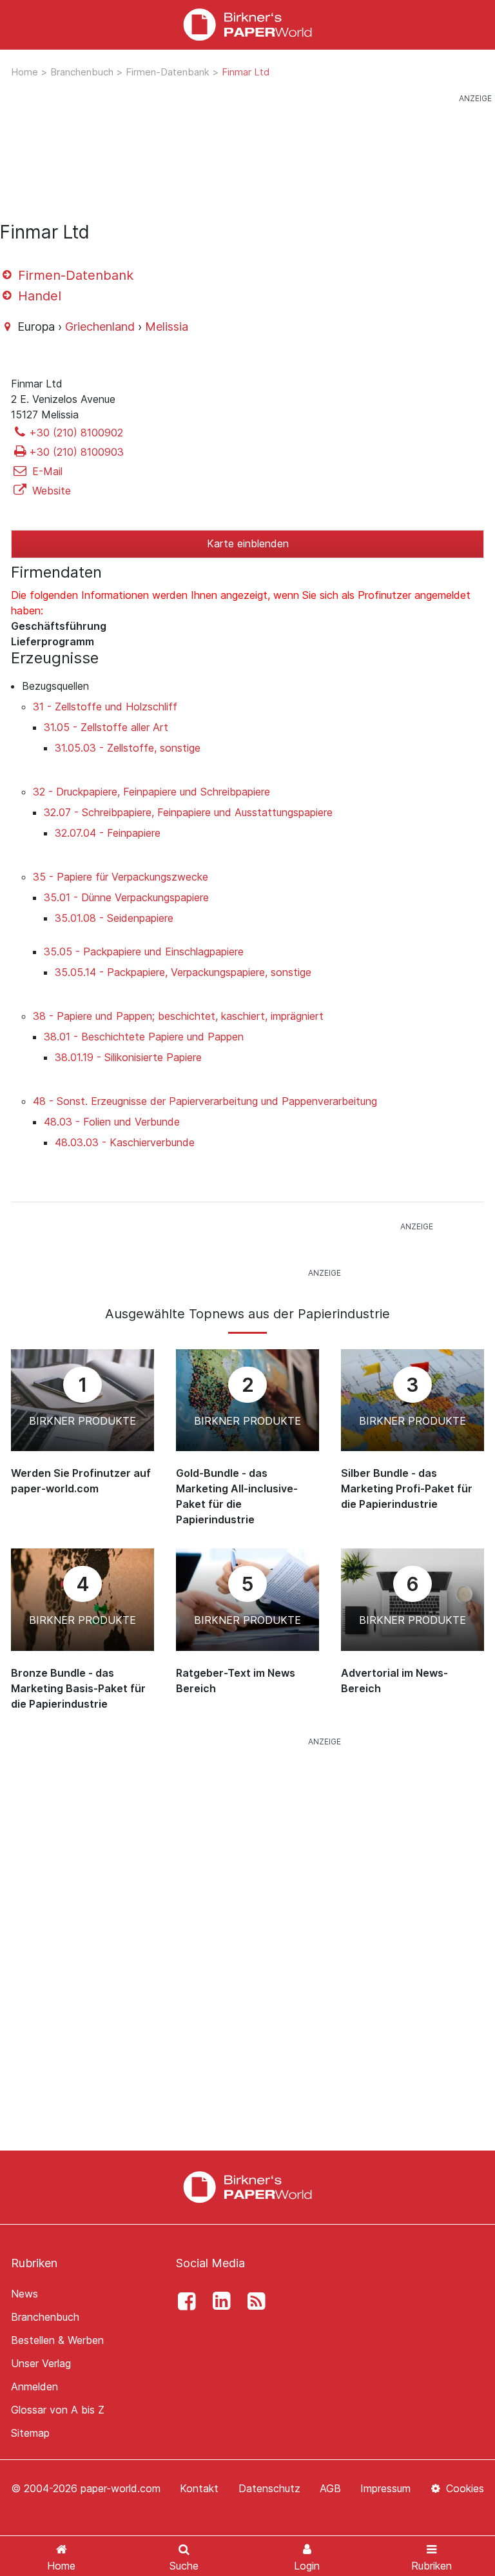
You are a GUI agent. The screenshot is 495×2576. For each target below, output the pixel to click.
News (24, 2294)
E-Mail (46, 471)
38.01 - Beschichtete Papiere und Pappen (144, 1037)
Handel (38, 296)
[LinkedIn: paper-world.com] (218, 2301)
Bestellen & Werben (57, 2340)
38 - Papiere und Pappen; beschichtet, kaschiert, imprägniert (178, 1016)
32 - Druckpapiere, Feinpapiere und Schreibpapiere (151, 792)
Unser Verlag (41, 2363)
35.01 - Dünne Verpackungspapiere (126, 897)
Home (26, 72)
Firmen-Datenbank (169, 72)
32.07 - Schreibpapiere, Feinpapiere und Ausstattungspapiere (188, 812)
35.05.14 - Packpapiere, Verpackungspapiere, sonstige (183, 972)
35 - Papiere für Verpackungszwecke (121, 877)
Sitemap (30, 2433)
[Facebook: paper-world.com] (183, 2301)
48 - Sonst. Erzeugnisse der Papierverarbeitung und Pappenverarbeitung (205, 1101)
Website (50, 491)
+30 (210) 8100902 (76, 433)
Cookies (463, 2488)
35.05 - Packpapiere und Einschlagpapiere (144, 951)
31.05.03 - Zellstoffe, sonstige (128, 748)
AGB (330, 2488)
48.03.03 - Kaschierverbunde (125, 1142)
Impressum (385, 2488)
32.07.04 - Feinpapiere (108, 833)
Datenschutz (269, 2488)
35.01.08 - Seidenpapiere (114, 918)
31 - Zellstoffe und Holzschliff (105, 707)
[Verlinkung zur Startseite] (247, 25)
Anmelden (34, 2386)
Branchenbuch (83, 72)
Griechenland (100, 327)
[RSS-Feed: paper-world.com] (253, 2301)
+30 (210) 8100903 (76, 452)
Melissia (167, 327)
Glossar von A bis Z (58, 2410)
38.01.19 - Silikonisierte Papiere (128, 1057)
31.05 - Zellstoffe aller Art (106, 727)
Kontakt (199, 2488)
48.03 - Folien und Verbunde (112, 1122)
